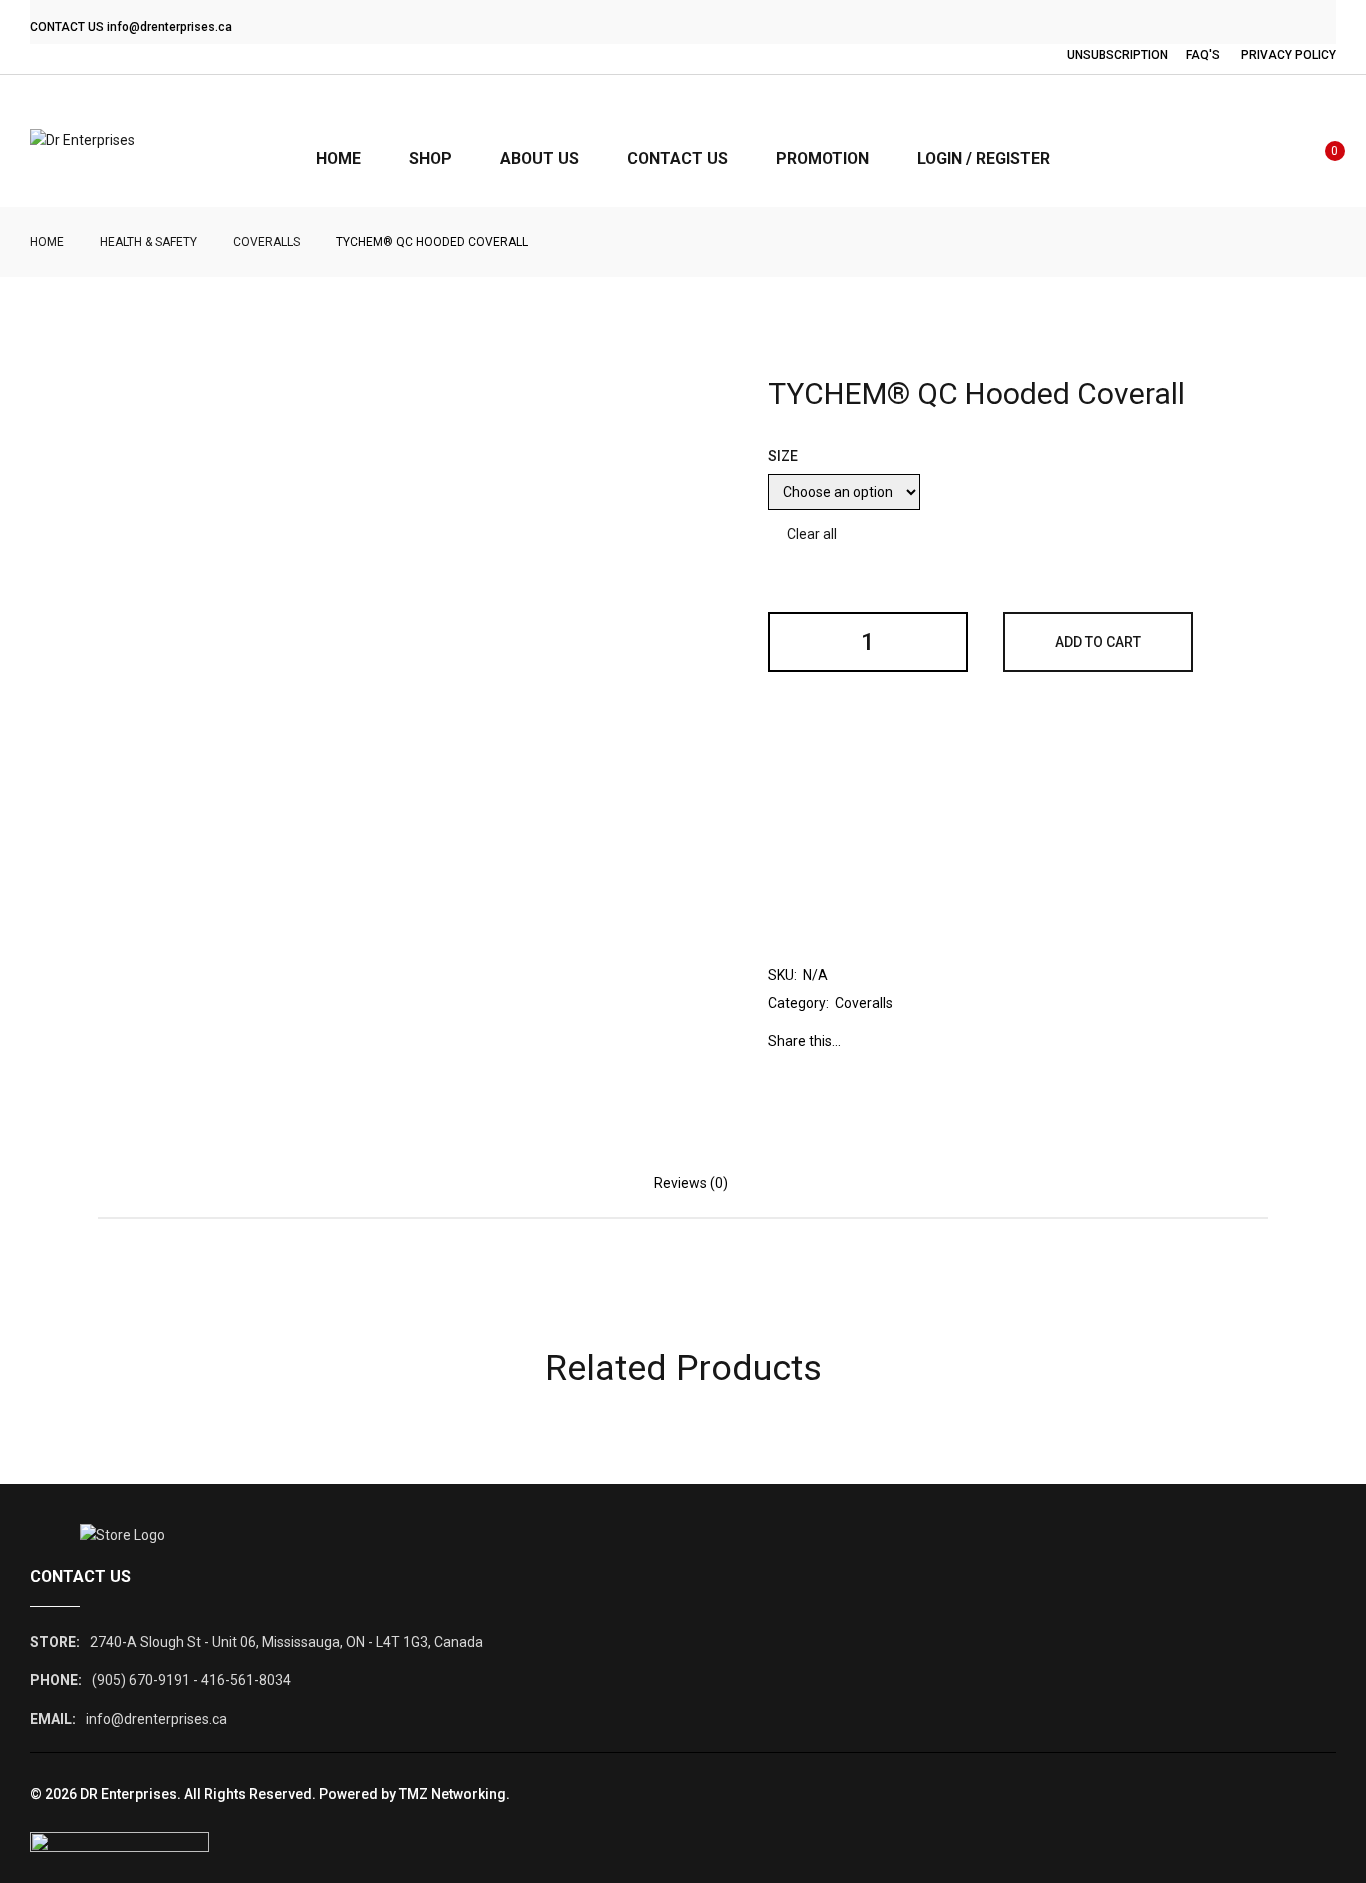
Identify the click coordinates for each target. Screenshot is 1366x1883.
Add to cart (1098, 642)
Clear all (812, 534)
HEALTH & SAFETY (148, 242)
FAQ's (1203, 55)
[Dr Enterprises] (82, 141)
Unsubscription (1117, 55)
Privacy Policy (1288, 55)
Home (47, 242)
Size (783, 456)
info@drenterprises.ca (169, 27)
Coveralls (266, 242)
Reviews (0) (691, 1183)
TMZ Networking (452, 1794)
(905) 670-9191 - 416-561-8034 (191, 1680)
